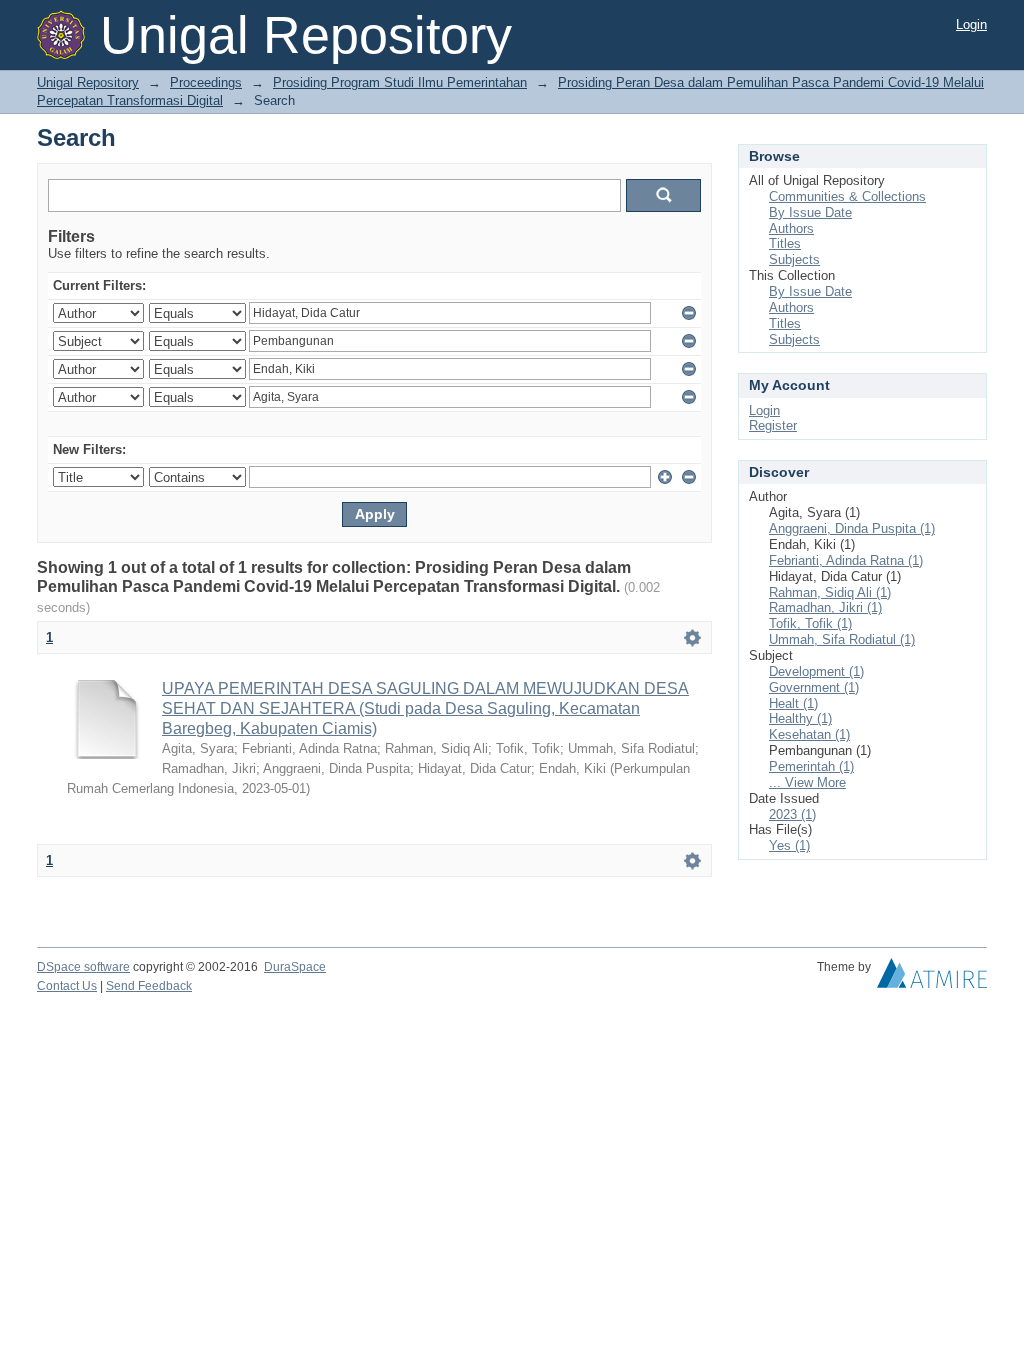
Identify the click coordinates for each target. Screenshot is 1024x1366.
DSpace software (83, 967)
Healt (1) (793, 703)
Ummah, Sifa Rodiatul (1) (842, 639)
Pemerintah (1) (811, 766)
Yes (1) (789, 845)
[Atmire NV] (932, 978)
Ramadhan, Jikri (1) (825, 607)
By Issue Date (810, 212)
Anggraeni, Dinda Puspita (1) (852, 528)
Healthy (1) (800, 718)
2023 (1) (792, 814)
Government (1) (814, 687)
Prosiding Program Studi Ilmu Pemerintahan (400, 82)
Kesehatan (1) (809, 734)
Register (773, 425)
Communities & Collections (847, 196)
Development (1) (816, 671)
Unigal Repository (88, 82)
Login (971, 24)
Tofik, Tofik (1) (810, 623)
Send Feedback (149, 986)
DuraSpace (295, 967)
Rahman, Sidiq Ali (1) (830, 592)
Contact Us (67, 986)
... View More (807, 782)
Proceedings (206, 82)
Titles (785, 243)
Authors (791, 228)
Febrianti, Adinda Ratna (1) (846, 560)
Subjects (794, 259)
